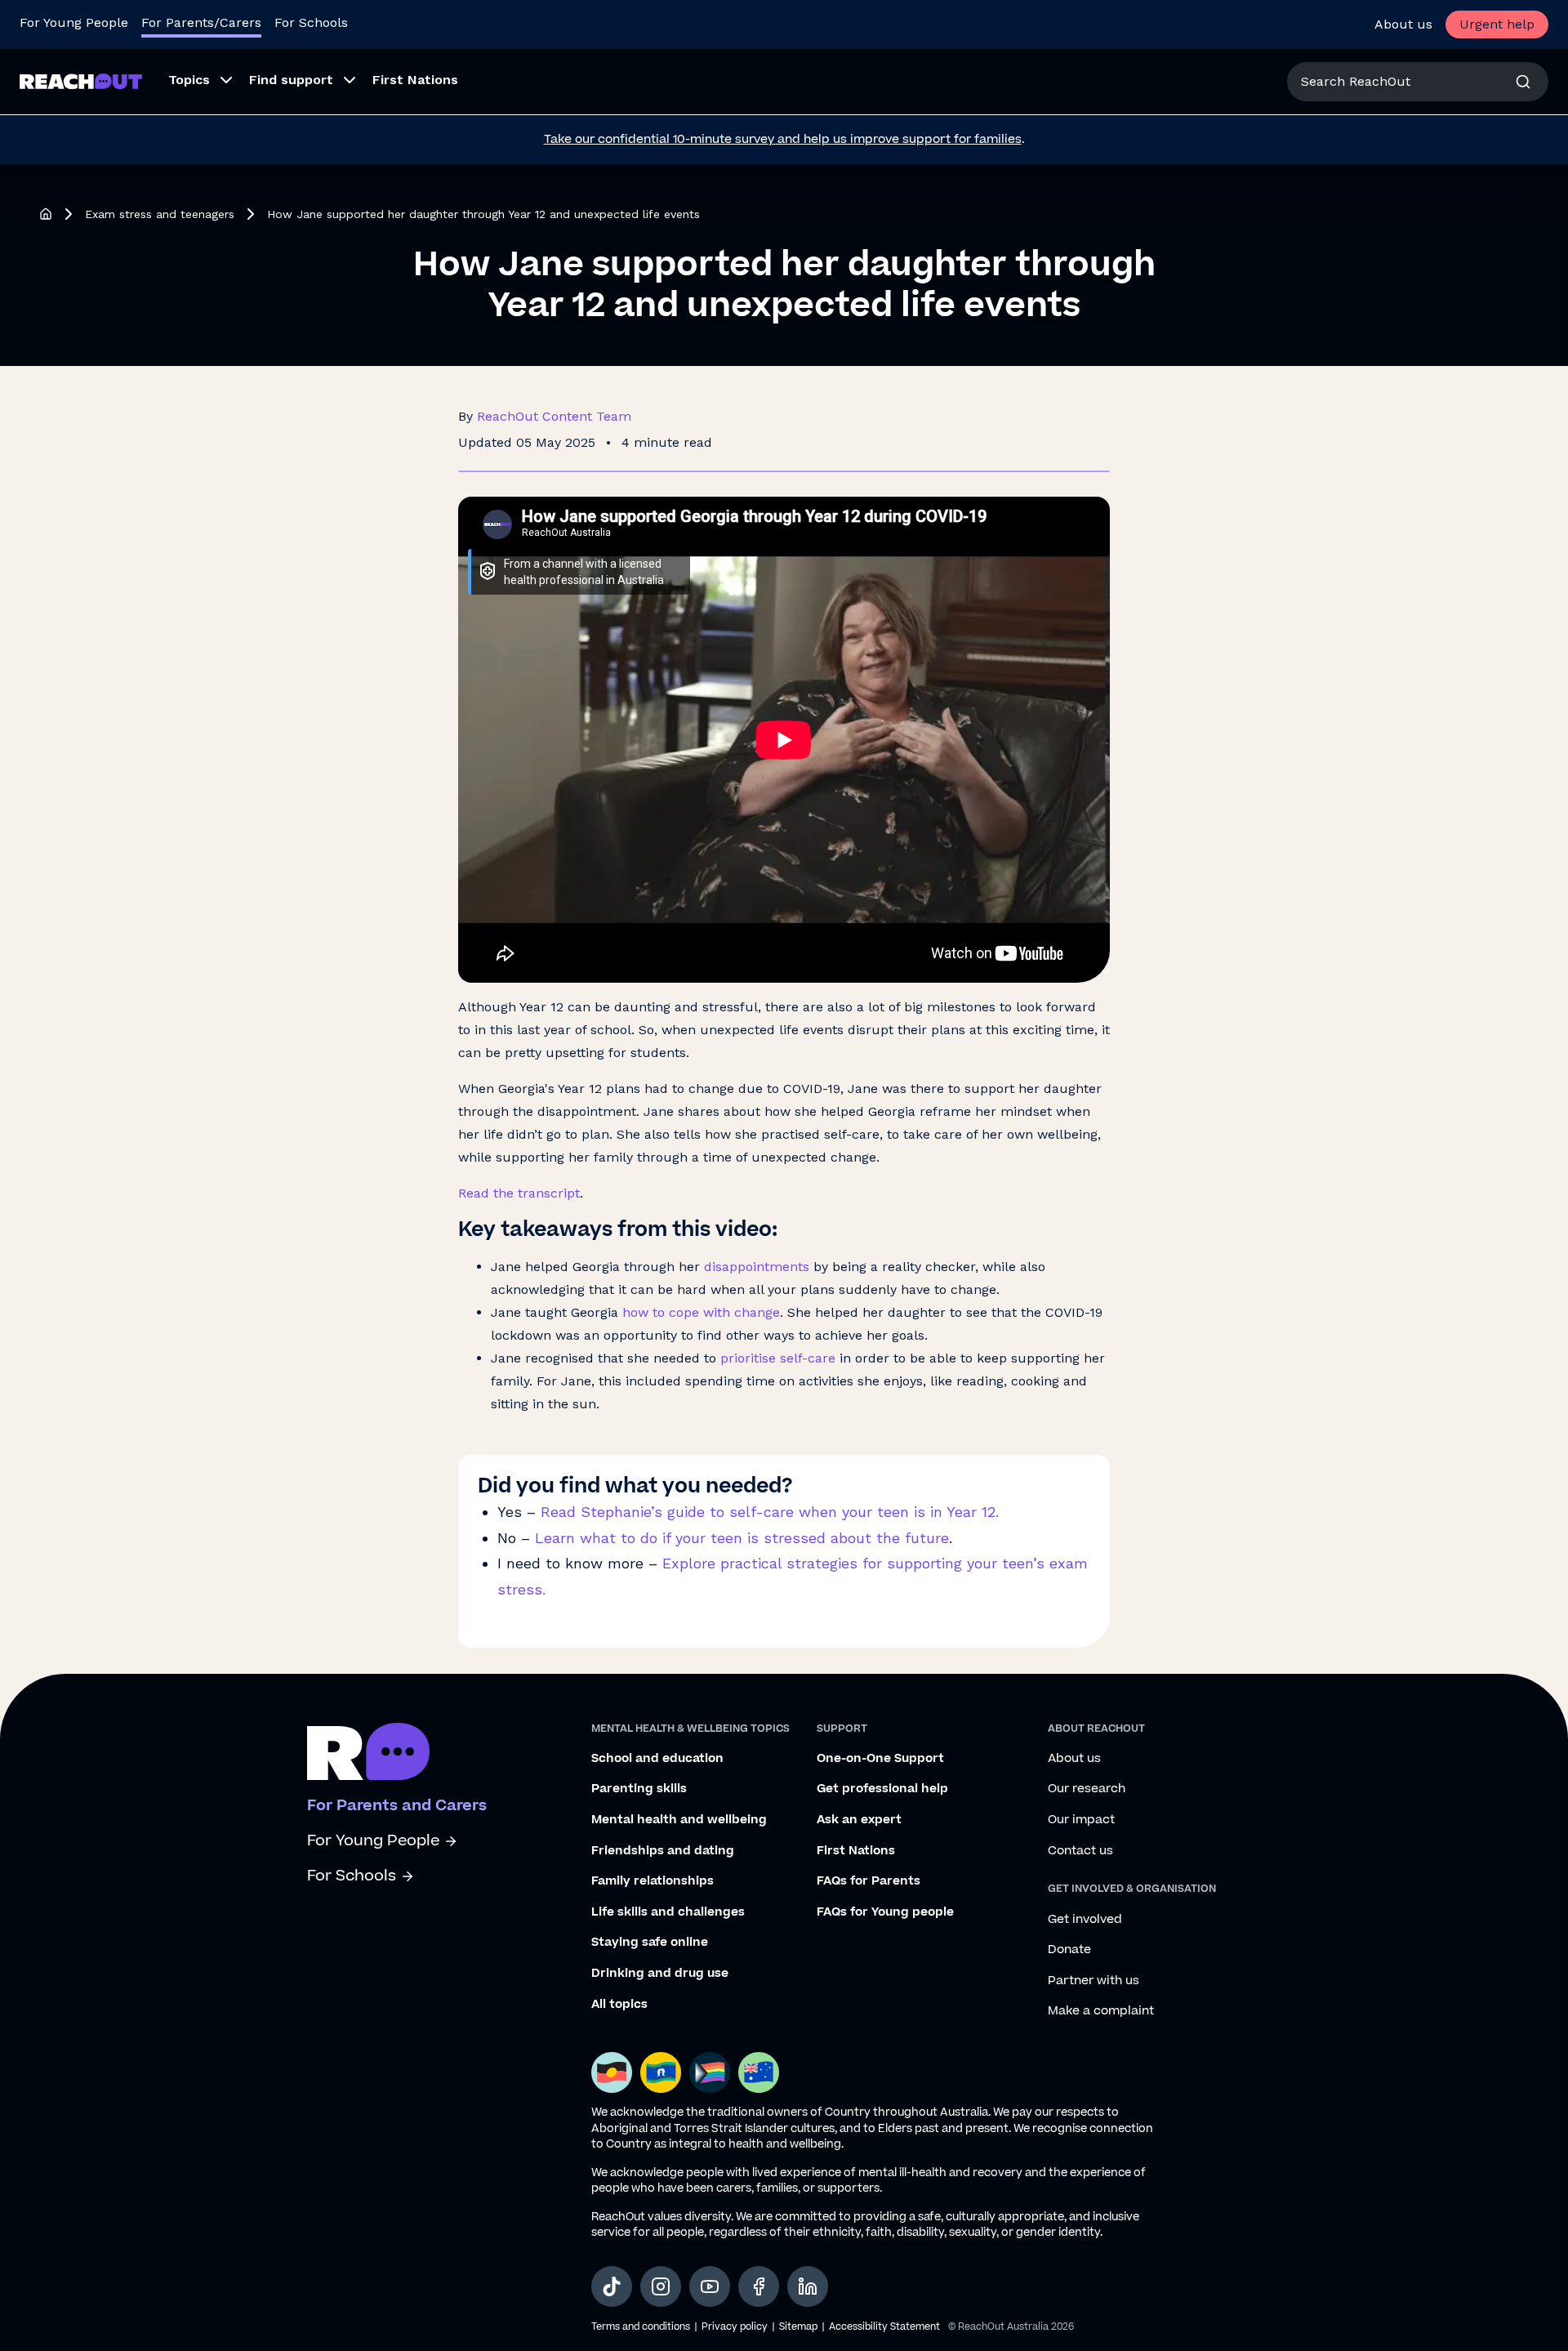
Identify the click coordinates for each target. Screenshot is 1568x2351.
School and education (657, 1759)
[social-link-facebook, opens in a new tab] (759, 2286)
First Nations (856, 1851)
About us (1403, 24)
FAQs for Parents (869, 1881)
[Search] (1523, 82)
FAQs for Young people (885, 1912)
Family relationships (653, 1881)
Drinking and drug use (660, 1974)
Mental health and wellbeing (679, 1820)
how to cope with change (701, 1312)
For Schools (311, 22)
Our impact (1081, 1820)
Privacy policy (735, 2327)
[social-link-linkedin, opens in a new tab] (808, 2286)
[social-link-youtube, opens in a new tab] (710, 2286)
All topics (619, 2005)
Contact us (1080, 1851)
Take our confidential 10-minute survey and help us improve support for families (783, 139)
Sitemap (798, 2327)
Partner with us (1094, 1981)
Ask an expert (859, 1820)
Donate (1069, 1950)
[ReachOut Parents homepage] (46, 214)
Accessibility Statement (884, 2327)
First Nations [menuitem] (415, 80)
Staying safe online (650, 1943)
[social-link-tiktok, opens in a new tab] (612, 2286)
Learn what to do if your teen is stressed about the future (739, 1538)
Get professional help (882, 1789)
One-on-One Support (880, 1759)
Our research (1087, 1789)
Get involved (1085, 1920)
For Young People (74, 22)
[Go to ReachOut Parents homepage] (81, 81)
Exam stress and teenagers (160, 214)
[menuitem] (196, 82)
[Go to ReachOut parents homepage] (368, 1751)
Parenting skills (639, 1789)
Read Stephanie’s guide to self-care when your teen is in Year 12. (770, 1512)
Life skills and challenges (668, 1912)
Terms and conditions (641, 2327)
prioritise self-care (778, 1358)
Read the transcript (519, 1193)
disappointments (757, 1267)
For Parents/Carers (201, 22)
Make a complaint (1101, 2011)
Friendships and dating (663, 1851)
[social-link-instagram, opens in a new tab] (661, 2286)
